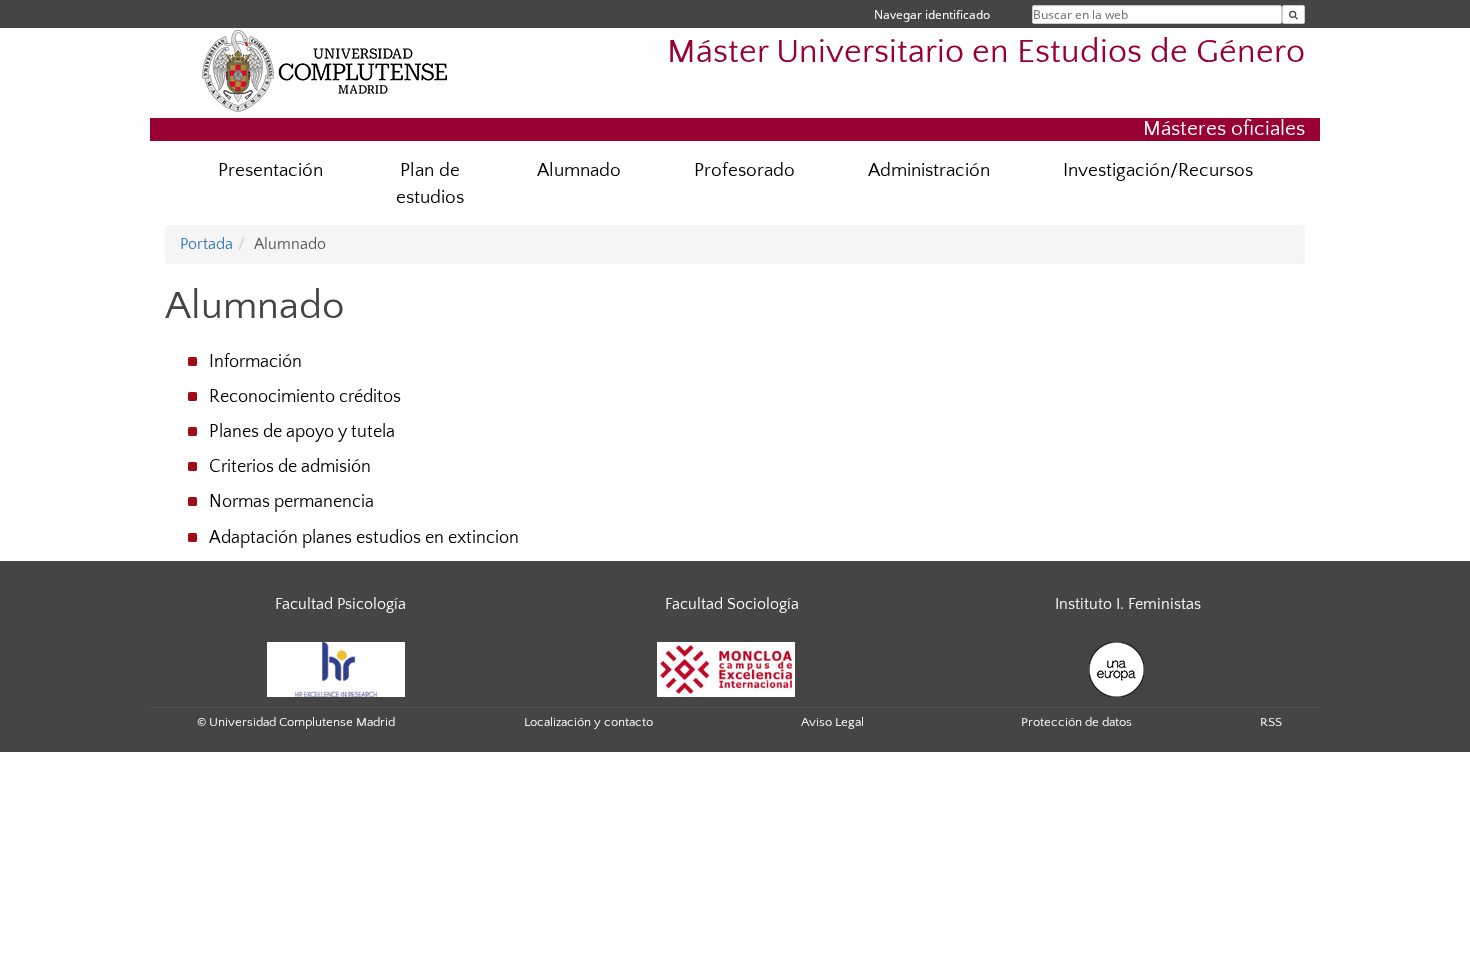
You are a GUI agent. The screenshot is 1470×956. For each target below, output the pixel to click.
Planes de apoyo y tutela (302, 432)
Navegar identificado (932, 14)
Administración (929, 170)
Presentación (270, 170)
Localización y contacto (588, 722)
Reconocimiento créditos (305, 397)
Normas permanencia (291, 502)
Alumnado (579, 170)
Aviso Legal (832, 722)
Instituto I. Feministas (1128, 604)
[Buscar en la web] (1293, 14)
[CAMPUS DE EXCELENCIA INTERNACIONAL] (726, 668)
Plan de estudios (430, 184)
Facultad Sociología (732, 604)
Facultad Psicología (340, 604)
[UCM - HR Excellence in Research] (336, 668)
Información (255, 362)
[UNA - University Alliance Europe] (1116, 668)
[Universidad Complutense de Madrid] (325, 70)
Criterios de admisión (290, 467)
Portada (206, 244)
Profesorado (744, 170)
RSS (1271, 722)
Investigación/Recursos (1158, 170)
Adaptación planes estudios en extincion (364, 538)
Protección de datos (1076, 722)
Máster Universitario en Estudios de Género (986, 52)
